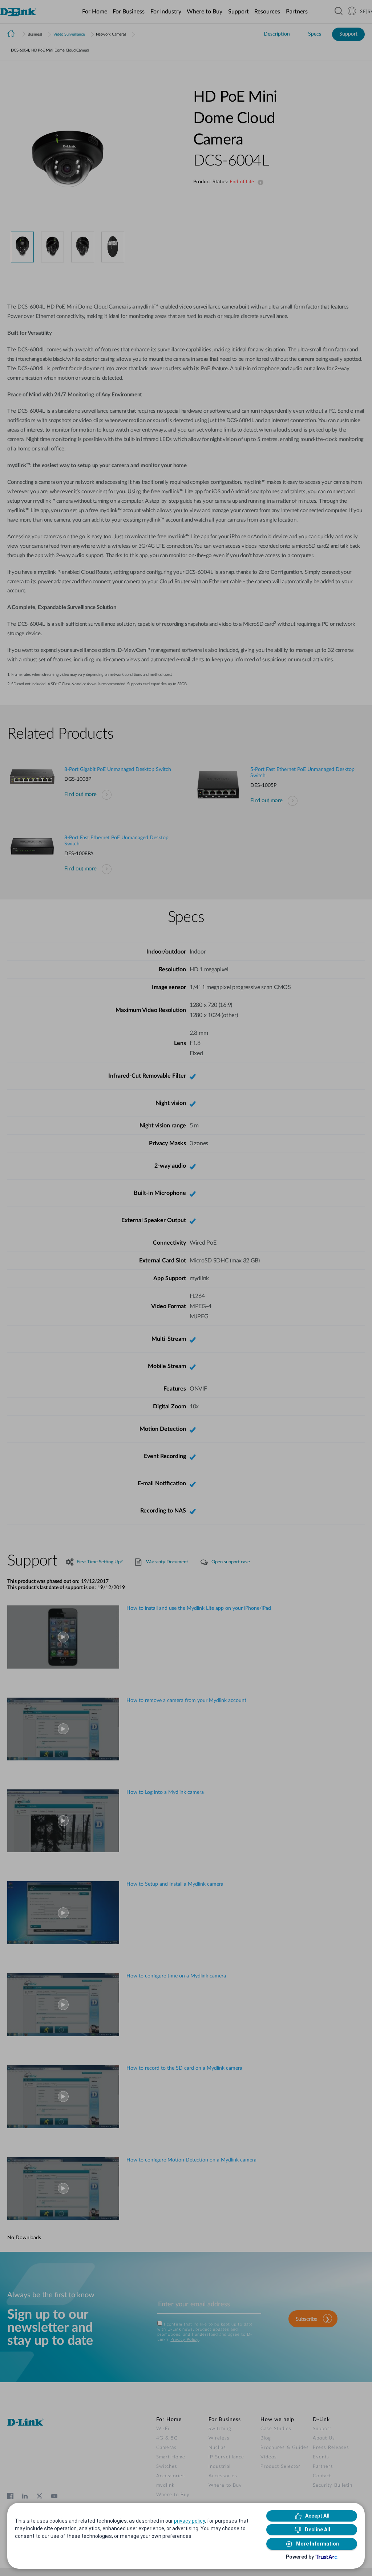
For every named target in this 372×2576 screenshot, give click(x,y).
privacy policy (189, 2521)
